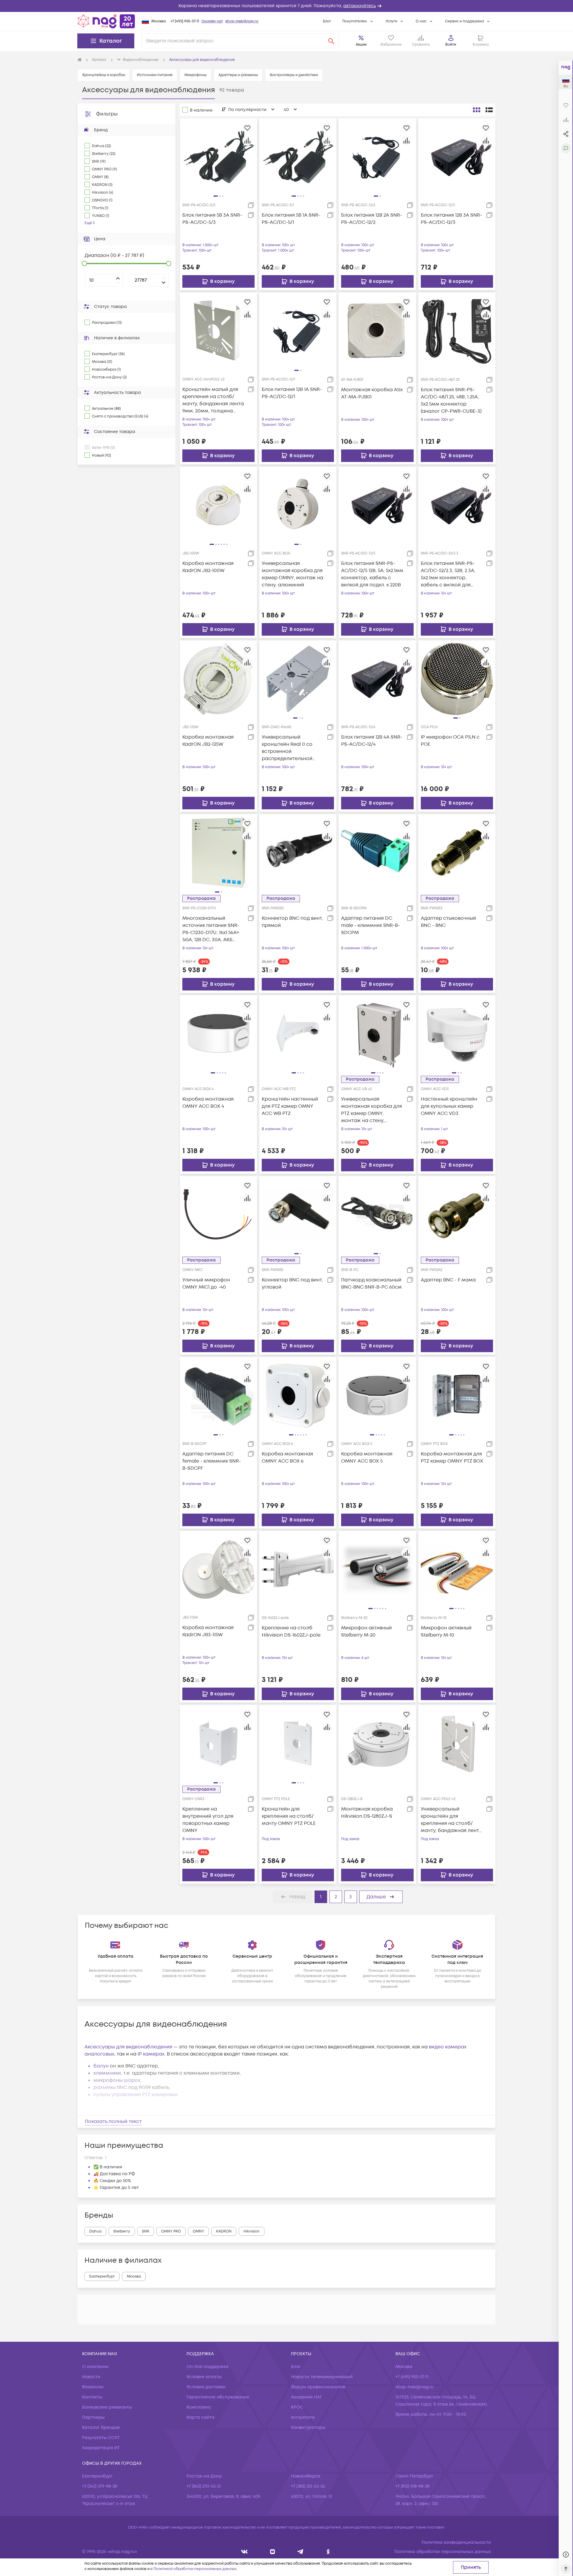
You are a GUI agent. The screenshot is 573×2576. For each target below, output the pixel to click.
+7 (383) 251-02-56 (308, 2486)
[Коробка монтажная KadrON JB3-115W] (218, 1569)
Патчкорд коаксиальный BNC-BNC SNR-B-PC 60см (371, 1284)
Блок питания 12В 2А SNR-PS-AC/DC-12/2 (372, 219)
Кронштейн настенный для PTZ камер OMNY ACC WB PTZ (290, 1106)
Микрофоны (195, 75)
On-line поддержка (207, 2367)
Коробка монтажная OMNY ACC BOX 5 (367, 1458)
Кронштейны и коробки (104, 75)
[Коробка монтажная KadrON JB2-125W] (218, 679)
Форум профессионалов (318, 2387)
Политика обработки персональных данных (443, 2552)
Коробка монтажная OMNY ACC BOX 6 (287, 1458)
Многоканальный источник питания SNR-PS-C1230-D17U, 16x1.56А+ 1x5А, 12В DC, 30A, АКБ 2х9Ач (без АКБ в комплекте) (211, 929)
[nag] (328, 2552)
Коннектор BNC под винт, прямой (292, 922)
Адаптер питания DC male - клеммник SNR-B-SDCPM (371, 925)
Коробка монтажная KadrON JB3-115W (208, 1631)
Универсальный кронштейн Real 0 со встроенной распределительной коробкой (287, 748)
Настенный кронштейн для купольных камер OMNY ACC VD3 (449, 1106)
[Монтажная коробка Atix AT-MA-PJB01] (377, 331)
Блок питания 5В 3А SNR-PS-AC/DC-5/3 (212, 219)
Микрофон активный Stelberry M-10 (446, 1631)
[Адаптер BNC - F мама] (457, 1215)
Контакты (92, 2397)
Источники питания (155, 75)
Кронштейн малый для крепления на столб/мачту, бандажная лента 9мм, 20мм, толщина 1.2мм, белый (213, 400)
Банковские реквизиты (107, 2407)
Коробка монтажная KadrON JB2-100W (208, 567)
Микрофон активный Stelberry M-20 (366, 1631)
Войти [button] (451, 45)
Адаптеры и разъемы (238, 75)
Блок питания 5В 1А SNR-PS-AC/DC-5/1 (291, 219)
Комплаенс (199, 2407)
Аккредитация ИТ (101, 2448)
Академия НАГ (306, 2397)
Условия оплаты (204, 2377)
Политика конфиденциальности (456, 2542)
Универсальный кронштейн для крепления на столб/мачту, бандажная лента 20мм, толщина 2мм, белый (452, 1820)
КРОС (297, 2407)
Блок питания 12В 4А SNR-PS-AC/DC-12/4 (372, 741)
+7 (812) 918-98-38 (412, 2486)
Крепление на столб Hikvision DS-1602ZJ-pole (291, 1631)
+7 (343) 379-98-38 (100, 2486)
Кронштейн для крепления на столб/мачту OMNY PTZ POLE (289, 1816)
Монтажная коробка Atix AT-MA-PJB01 (372, 393)
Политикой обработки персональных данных (195, 2569)
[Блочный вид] (477, 110)
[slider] (84, 264)
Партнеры (93, 2417)
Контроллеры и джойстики (294, 75)
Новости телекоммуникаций (322, 2377)
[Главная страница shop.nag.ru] (106, 21)
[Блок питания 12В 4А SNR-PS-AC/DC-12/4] (377, 679)
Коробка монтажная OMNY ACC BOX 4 (208, 1103)
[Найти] (331, 41)
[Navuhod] (273, 2552)
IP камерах (151, 2054)
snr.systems (303, 2417)
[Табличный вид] (489, 110)
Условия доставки (206, 2387)
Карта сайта (201, 2417)
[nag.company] (245, 2552)
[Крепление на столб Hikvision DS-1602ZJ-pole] (298, 1569)
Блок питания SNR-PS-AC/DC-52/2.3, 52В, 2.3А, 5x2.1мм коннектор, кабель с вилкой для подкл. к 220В (448, 574)
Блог (327, 21)
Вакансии (93, 2387)
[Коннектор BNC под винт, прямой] (298, 853)
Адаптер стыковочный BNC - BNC (448, 922)
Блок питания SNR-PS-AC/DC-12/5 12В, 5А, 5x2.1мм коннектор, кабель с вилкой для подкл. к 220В (372, 574)
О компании (95, 2367)
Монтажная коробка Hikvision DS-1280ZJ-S (367, 1813)
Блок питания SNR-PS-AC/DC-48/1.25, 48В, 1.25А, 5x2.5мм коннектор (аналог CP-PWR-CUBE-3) (451, 400)
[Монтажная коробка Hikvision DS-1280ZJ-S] (377, 1743)
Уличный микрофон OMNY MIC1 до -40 (206, 1284)
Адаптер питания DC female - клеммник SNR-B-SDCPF (212, 1461)
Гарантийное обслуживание (218, 2397)
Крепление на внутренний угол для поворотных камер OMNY (208, 1820)
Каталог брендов (101, 2428)
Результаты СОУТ (101, 2438)
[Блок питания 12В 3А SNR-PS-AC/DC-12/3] (457, 157)
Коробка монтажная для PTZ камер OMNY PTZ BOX (452, 1458)
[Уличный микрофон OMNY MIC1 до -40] (218, 1215)
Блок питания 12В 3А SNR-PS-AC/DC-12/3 (451, 219)
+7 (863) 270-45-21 (204, 2486)
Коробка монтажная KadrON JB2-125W (208, 741)
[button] (286, 6)
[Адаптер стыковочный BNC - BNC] (457, 853)
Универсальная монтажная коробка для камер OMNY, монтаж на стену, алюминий (292, 574)
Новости (91, 2377)
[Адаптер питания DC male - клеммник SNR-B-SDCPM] (377, 853)
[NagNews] (300, 2552)
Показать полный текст (113, 2121)
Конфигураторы (308, 2428)
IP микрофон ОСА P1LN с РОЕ (450, 741)
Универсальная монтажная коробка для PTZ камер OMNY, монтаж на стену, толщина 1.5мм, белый (372, 1110)
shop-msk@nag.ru (242, 21)
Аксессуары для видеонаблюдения (128, 2047)
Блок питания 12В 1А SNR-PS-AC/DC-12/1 (292, 393)
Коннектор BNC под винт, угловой (292, 1284)
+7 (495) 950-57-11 (185, 21)
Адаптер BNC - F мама (448, 1280)
